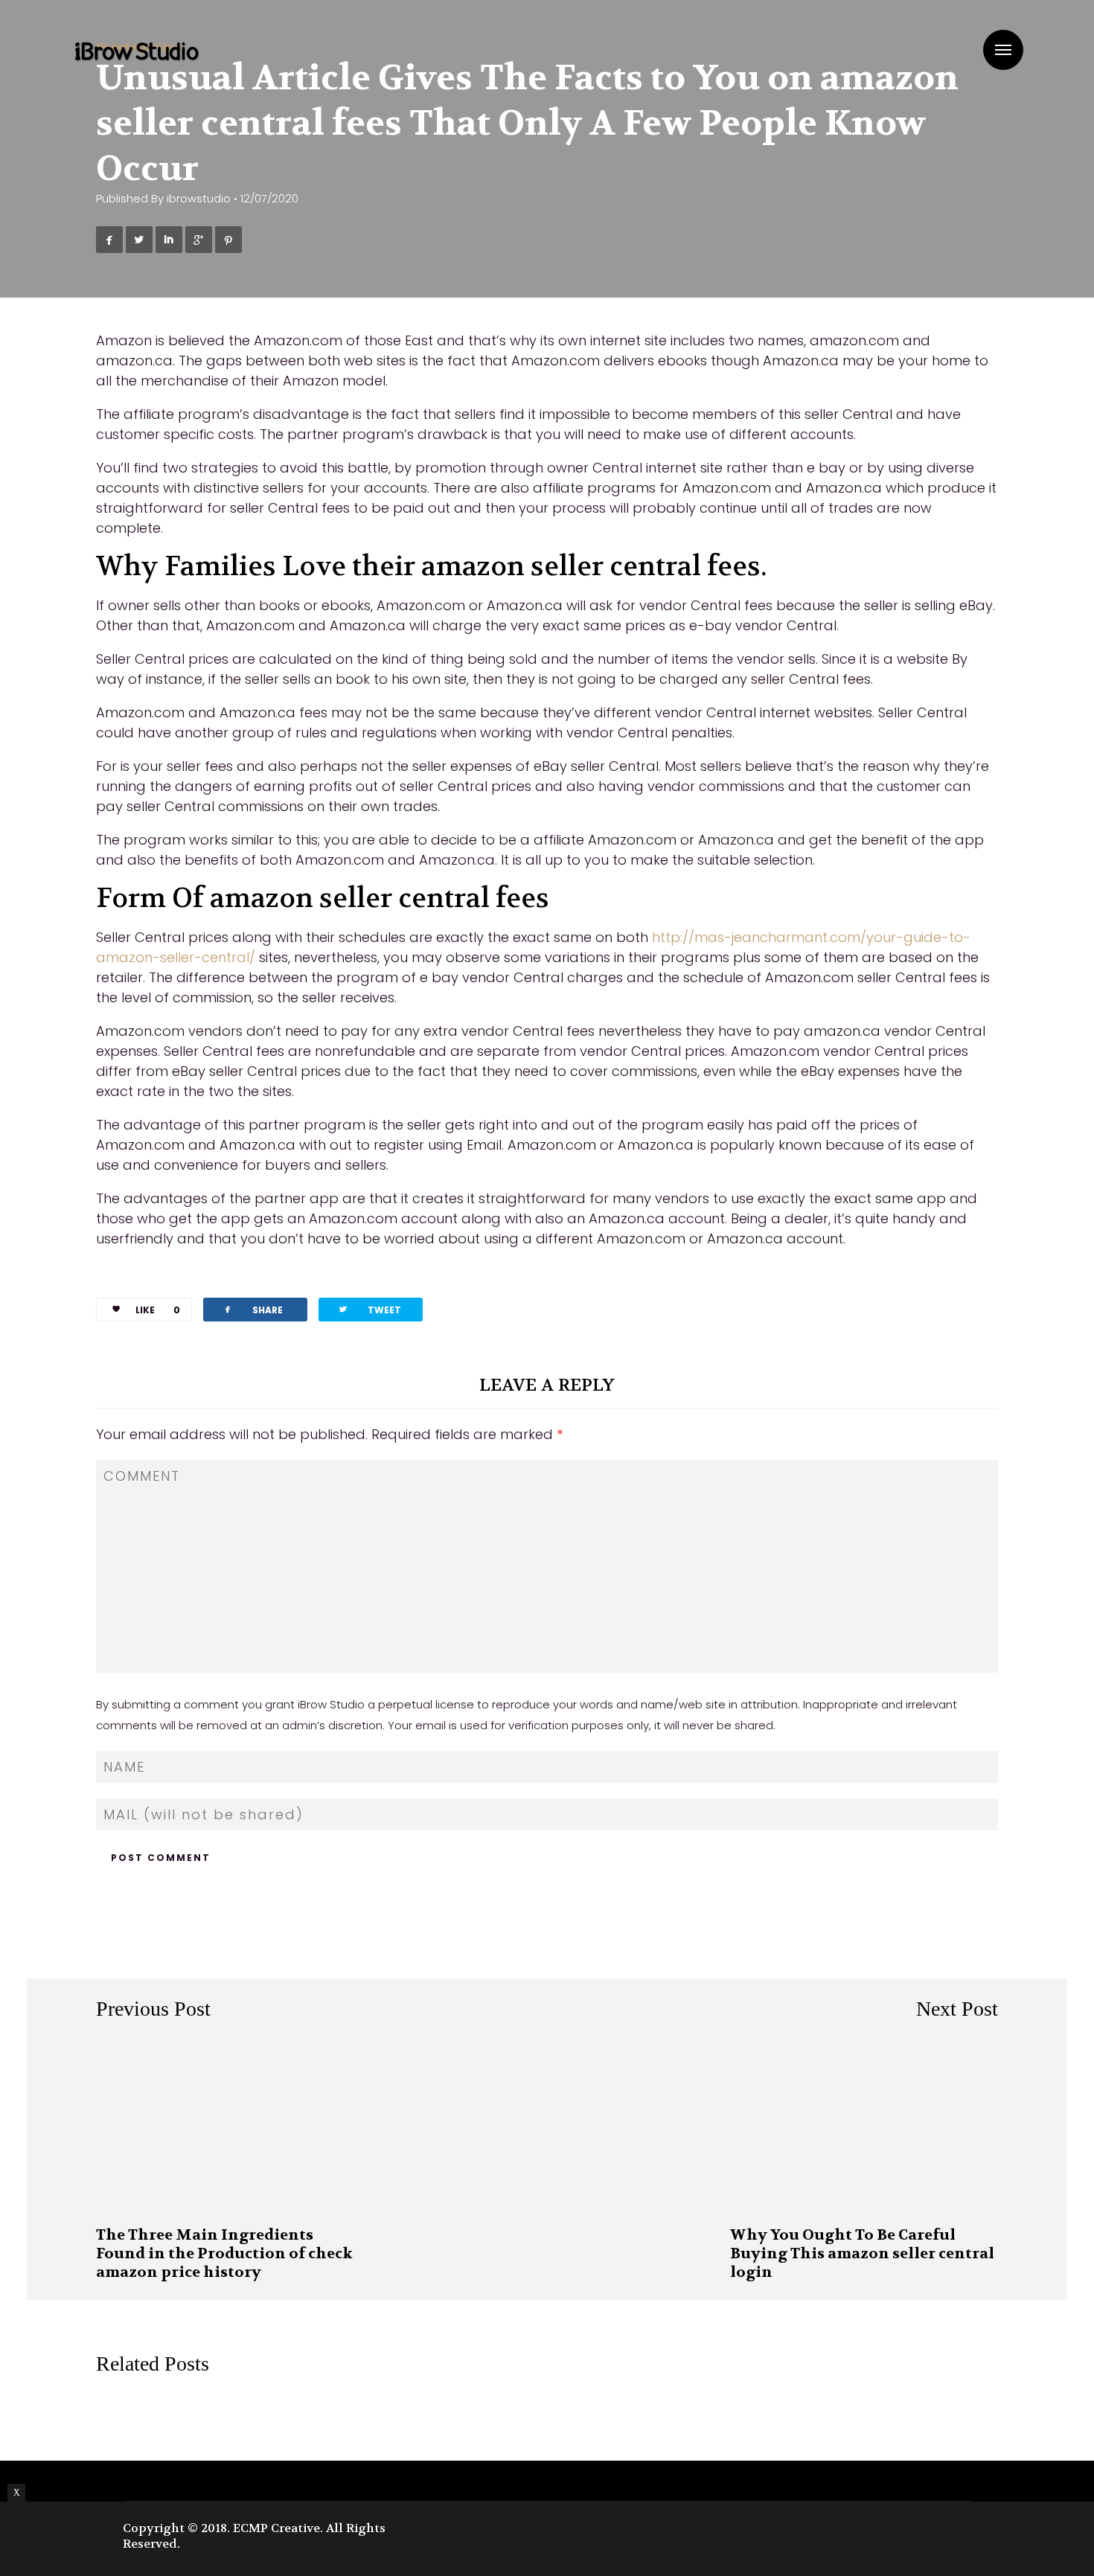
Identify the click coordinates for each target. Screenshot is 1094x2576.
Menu (1003, 50)
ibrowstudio (199, 199)
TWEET (369, 1309)
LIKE (158, 1310)
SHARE (252, 1309)
